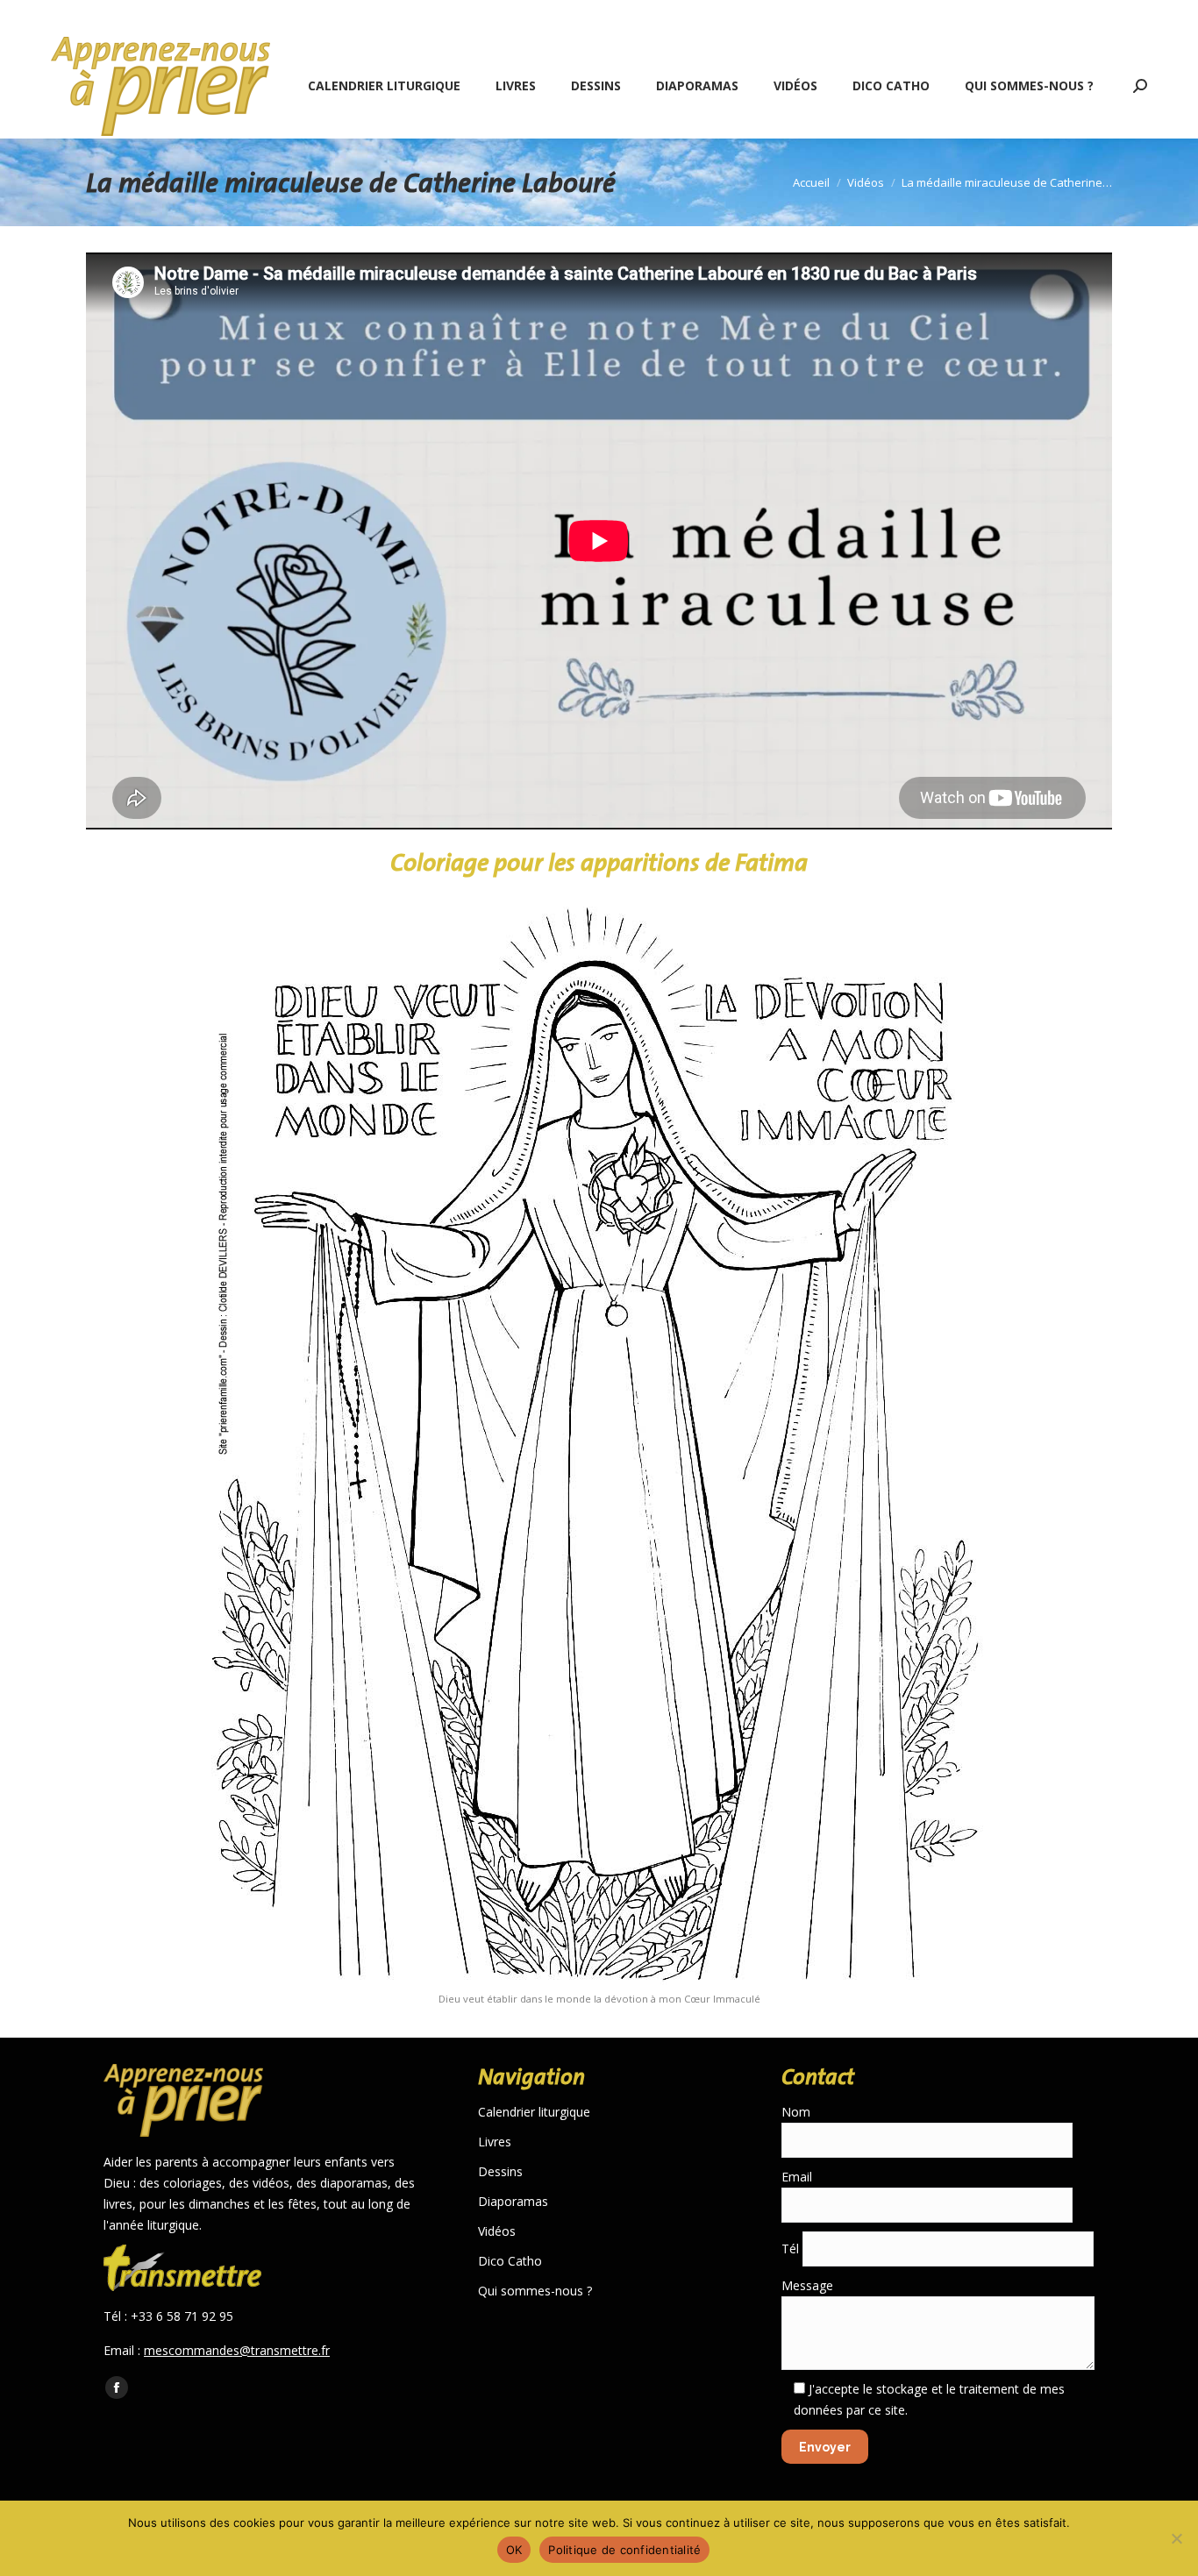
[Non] (1176, 2538)
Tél (792, 2249)
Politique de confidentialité (624, 2550)
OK (514, 2550)
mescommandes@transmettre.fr (237, 2350)
